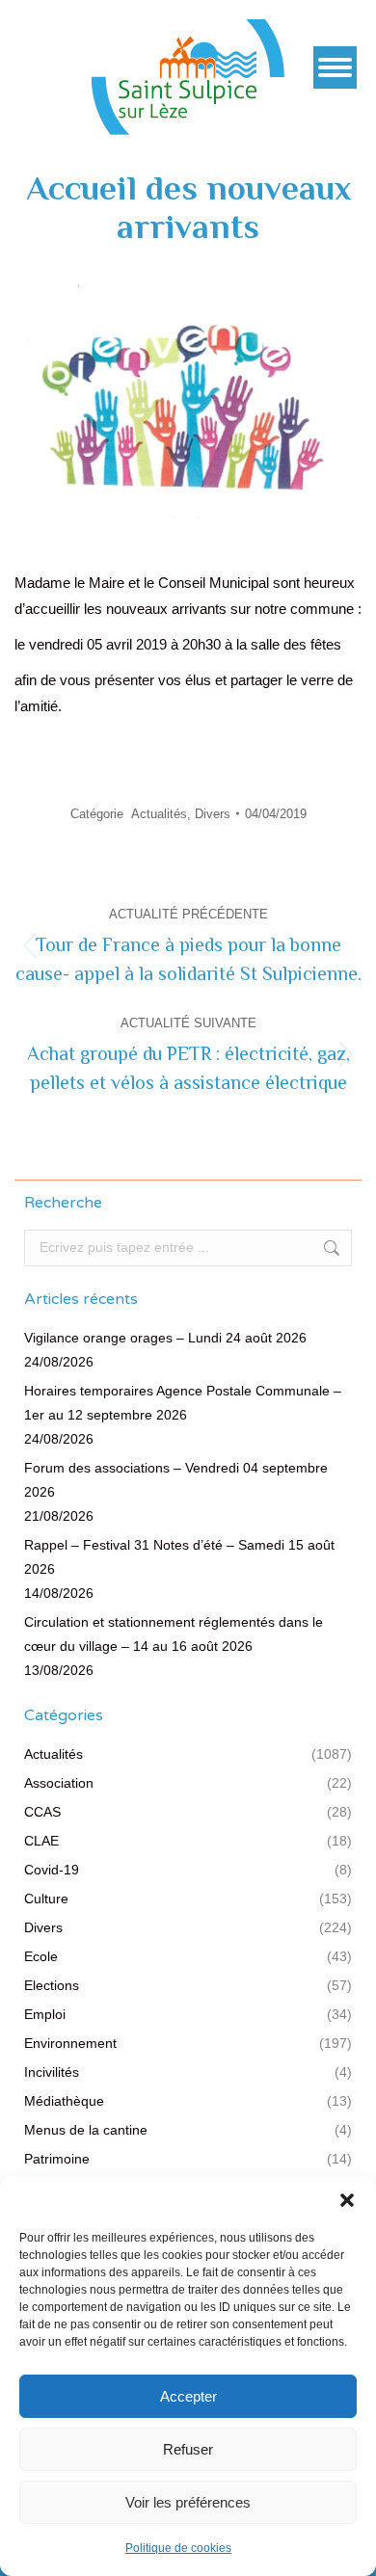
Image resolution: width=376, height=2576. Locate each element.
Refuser (188, 2449)
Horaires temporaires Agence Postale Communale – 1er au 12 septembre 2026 (183, 1403)
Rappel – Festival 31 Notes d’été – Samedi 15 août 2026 (179, 1557)
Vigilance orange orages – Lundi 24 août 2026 (165, 1338)
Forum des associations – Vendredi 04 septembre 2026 (176, 1480)
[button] (347, 2200)
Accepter (188, 2396)
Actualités (159, 814)
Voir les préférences (188, 2502)
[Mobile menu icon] (335, 67)
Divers (213, 814)
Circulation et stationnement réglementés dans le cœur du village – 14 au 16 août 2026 (174, 1634)
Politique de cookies (178, 2548)
